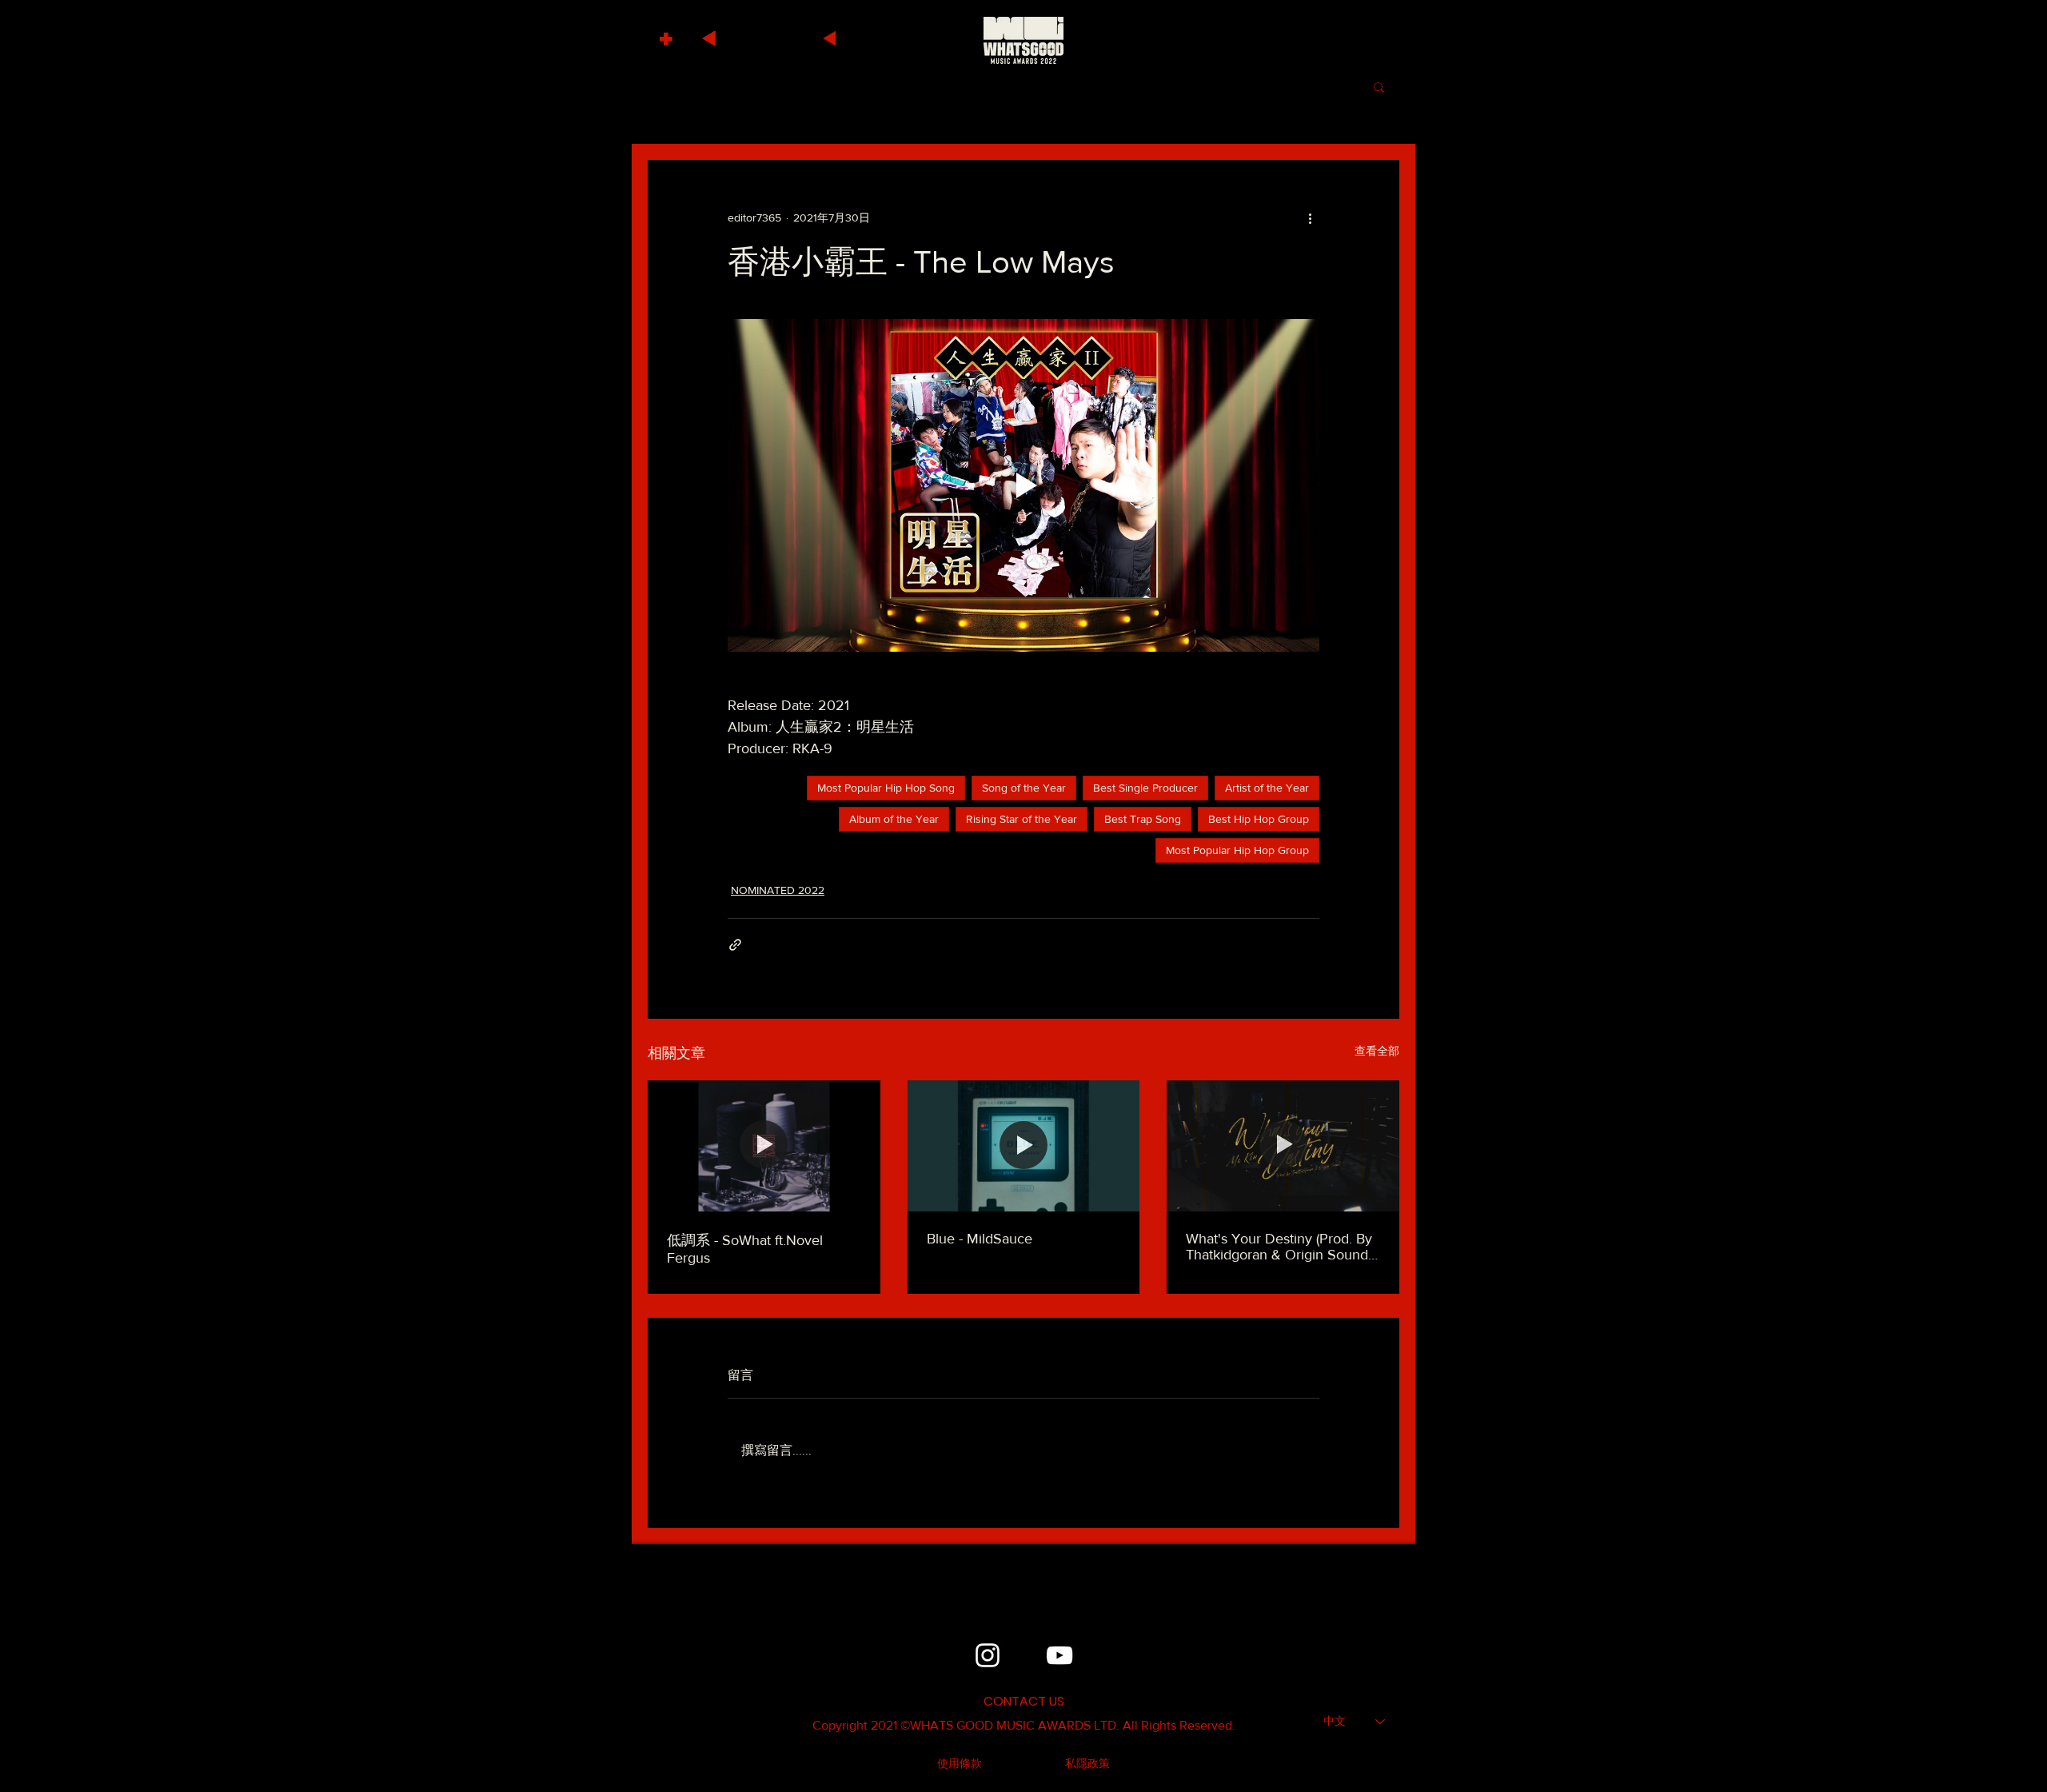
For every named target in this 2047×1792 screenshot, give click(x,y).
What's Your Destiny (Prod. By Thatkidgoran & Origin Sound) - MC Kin (1283, 1247)
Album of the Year (894, 819)
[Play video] (1023, 485)
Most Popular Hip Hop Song (886, 788)
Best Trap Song (1143, 819)
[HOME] (1023, 40)
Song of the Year (1024, 788)
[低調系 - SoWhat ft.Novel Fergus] (764, 1145)
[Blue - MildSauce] (1024, 1146)
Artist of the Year (1267, 788)
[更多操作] (1310, 218)
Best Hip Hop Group (1259, 819)
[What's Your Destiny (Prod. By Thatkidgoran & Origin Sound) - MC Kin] (1283, 1145)
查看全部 (1377, 1051)
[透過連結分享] (735, 945)
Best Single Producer (1145, 788)
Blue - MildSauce (980, 1239)
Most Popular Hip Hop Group (1237, 850)
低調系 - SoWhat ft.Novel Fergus (745, 1249)
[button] (668, 35)
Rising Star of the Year (1022, 819)
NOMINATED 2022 (778, 890)
